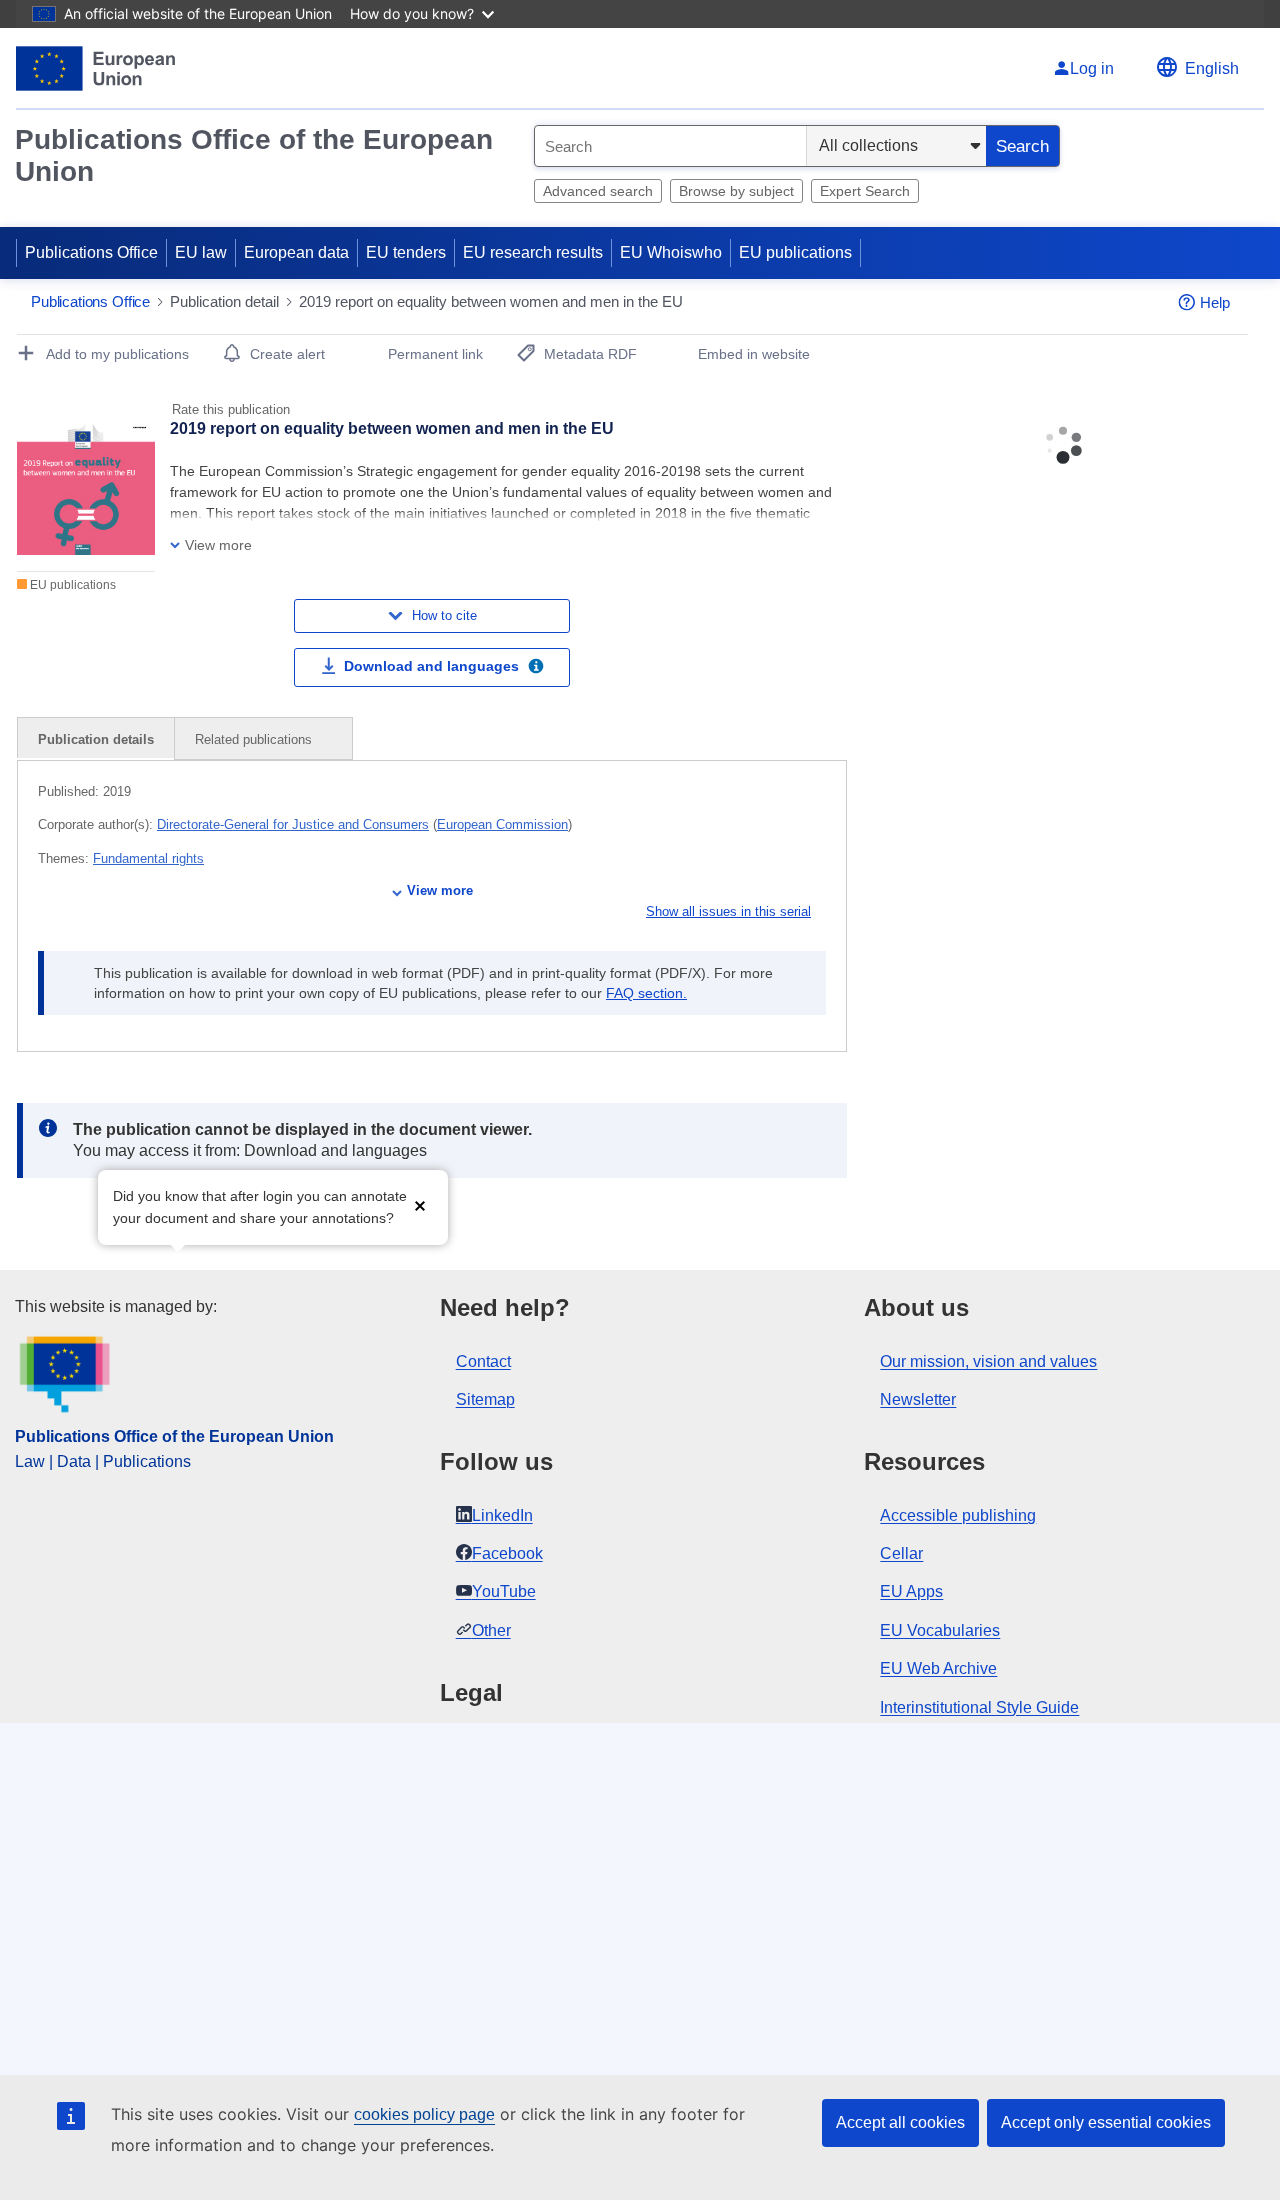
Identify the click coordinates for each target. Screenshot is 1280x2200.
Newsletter (918, 1399)
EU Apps (911, 1591)
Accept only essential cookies (1106, 2122)
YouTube (504, 1591)
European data (296, 252)
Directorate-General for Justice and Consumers (293, 824)
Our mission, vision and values (988, 1361)
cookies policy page (424, 2114)
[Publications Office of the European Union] (95, 68)
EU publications (795, 252)
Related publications (255, 739)
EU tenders (406, 252)
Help (1215, 302)
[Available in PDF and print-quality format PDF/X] (536, 669)
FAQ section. (646, 993)
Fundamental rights (148, 858)
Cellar (901, 1553)
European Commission (502, 824)
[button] (420, 1205)
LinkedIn (502, 1515)
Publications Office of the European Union (254, 155)
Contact (483, 1361)
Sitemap (485, 1399)
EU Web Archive (938, 1668)
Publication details (96, 739)
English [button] (1212, 68)
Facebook (507, 1553)
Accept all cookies (900, 2122)
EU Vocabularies (940, 1630)
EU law (201, 252)
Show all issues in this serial (728, 911)
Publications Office (91, 252)
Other (491, 1630)
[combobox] (670, 146)
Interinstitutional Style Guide (979, 1707)
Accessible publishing (958, 1515)
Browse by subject (736, 191)
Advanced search (598, 191)
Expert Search (865, 191)
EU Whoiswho (671, 252)
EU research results (533, 252)
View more (440, 890)
